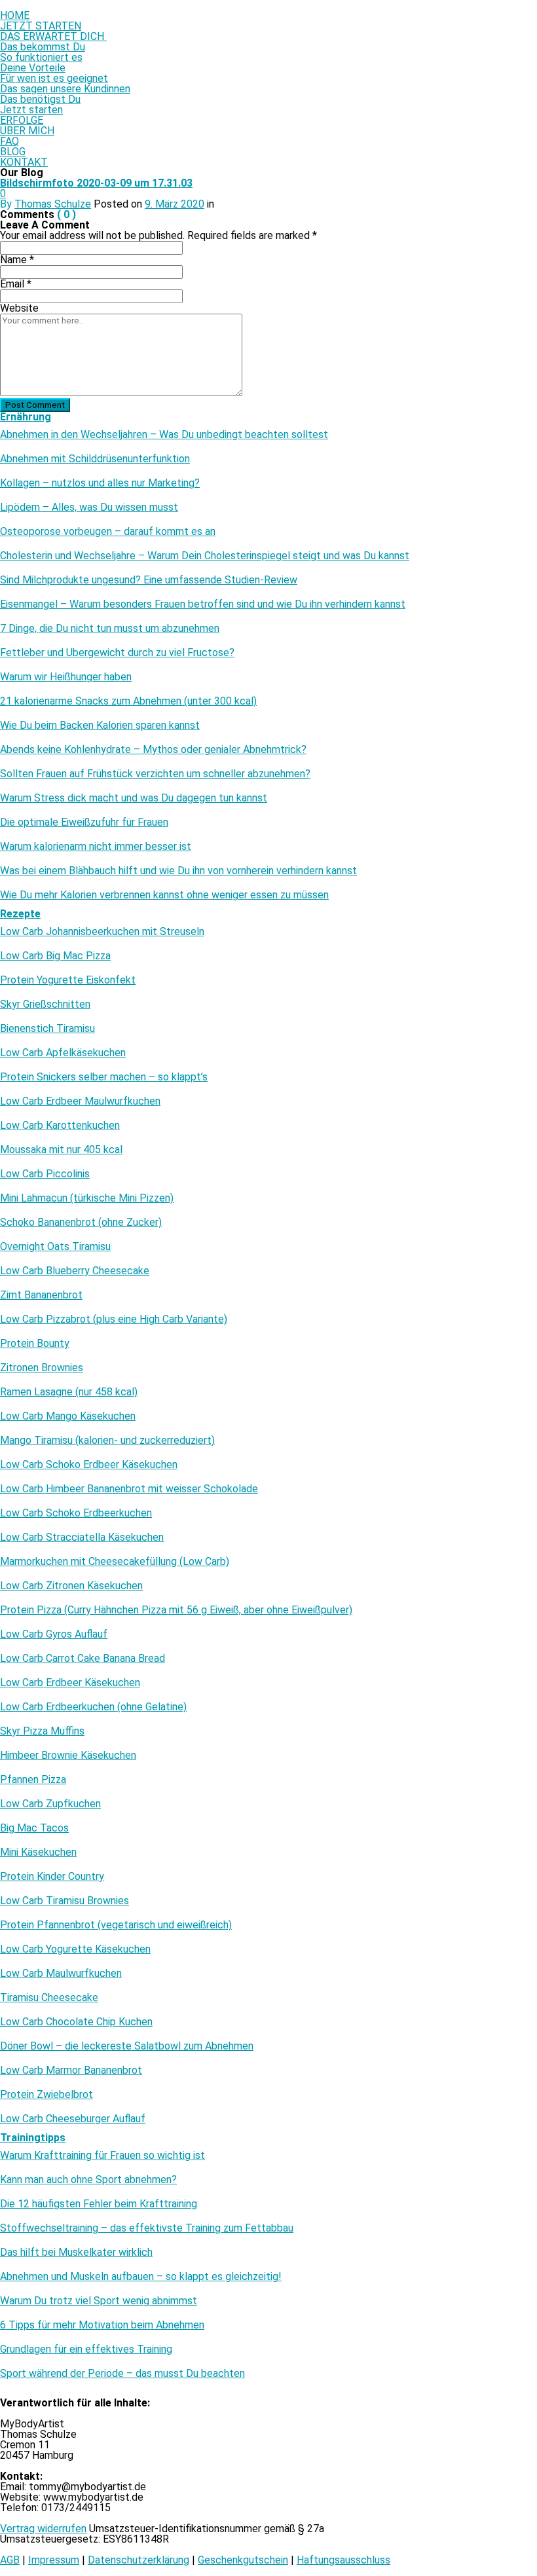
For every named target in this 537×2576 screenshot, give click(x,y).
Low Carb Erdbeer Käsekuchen (70, 1683)
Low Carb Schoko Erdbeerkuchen (76, 1513)
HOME (15, 15)
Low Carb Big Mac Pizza (55, 956)
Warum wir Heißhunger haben (66, 677)
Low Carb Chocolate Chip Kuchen (76, 2022)
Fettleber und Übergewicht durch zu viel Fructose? (117, 653)
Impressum (54, 2560)
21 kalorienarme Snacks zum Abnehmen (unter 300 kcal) (128, 701)
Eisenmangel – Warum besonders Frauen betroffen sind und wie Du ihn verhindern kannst (203, 604)
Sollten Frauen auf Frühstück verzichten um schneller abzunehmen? (155, 774)
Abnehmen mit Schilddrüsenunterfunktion (95, 459)
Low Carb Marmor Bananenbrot (71, 2070)
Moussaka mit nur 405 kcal (61, 1150)
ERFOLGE (22, 120)
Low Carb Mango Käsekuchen (68, 1416)
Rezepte (20, 914)
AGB (10, 2560)
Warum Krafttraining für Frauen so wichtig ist (102, 2156)
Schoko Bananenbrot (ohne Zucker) (81, 1223)
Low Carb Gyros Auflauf (54, 1634)
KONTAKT (24, 162)
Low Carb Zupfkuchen (50, 1804)
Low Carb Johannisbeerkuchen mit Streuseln (102, 932)
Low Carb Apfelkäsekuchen (63, 1053)
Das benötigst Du (40, 99)
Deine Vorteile (33, 68)
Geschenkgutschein (243, 2560)
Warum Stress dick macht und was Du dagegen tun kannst (134, 798)
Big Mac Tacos (34, 1828)
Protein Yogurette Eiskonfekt (68, 980)
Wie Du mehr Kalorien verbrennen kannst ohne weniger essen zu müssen (164, 895)
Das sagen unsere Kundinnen (65, 89)
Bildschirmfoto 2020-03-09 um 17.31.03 (96, 183)
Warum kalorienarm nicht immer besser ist (96, 847)
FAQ (9, 141)
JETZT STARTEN (41, 26)
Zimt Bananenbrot (41, 1295)
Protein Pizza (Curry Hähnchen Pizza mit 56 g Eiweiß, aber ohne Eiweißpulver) (176, 1610)
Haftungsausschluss (343, 2560)
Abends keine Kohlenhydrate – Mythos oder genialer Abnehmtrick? (153, 750)
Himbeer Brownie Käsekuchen (68, 1756)
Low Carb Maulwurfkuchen (61, 1974)
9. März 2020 (175, 204)
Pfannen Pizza (33, 1780)
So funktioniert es (41, 57)
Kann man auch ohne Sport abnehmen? (88, 2180)
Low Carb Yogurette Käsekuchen (75, 1949)
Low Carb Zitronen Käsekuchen (71, 1586)
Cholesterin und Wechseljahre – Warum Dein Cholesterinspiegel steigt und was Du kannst (205, 556)
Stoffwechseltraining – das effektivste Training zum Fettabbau (147, 2228)
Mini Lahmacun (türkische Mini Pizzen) (87, 1198)
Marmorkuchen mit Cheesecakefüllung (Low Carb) (115, 1562)
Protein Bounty (35, 1344)
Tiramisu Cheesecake (49, 1998)
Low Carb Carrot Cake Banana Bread (83, 1659)
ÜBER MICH (27, 131)
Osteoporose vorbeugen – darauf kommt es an (108, 532)
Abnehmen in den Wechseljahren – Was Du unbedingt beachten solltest (164, 435)
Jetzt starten (31, 110)
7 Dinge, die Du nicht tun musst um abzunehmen (110, 629)
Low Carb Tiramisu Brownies (65, 1901)
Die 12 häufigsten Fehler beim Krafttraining (99, 2204)
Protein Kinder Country (52, 1877)
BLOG (13, 152)
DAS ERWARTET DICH (53, 36)
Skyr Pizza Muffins (42, 1731)
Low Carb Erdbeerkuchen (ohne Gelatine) (93, 1707)
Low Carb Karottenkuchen (60, 1126)
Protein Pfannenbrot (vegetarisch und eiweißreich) (116, 1925)
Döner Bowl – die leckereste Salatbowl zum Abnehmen (127, 2046)
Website (19, 308)
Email (16, 284)
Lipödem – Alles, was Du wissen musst (89, 507)
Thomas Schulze (53, 204)
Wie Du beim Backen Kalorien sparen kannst (100, 726)
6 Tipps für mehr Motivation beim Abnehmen (102, 2325)
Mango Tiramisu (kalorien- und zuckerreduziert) (107, 1441)
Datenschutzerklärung (139, 2560)
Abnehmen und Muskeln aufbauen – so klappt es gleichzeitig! (141, 2277)
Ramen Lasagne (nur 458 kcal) (69, 1392)
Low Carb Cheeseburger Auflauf (73, 2119)
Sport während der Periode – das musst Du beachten (122, 2374)
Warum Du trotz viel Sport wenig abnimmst (99, 2301)
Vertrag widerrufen (43, 2529)
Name (17, 260)
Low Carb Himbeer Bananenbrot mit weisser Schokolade (129, 1489)
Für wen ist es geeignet (54, 78)
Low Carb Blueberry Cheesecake (75, 1271)
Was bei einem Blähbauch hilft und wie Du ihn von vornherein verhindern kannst (178, 871)
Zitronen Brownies (42, 1368)
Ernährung (26, 417)
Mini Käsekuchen (38, 1852)
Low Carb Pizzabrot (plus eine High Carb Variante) (114, 1319)
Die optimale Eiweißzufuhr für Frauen (84, 822)
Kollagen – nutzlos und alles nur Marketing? (100, 483)
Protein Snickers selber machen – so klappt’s (104, 1077)
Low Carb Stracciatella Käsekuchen (82, 1537)
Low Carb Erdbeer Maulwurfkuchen (80, 1101)
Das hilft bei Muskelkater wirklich (76, 2253)
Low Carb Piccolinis (45, 1174)
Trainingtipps (33, 2138)
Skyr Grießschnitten (45, 1004)
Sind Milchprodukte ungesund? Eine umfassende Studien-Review (149, 580)
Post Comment (35, 405)
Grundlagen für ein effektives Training (86, 2349)
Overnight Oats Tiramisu (55, 1247)
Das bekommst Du (43, 47)
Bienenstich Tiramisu (47, 1029)
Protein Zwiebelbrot (46, 2095)
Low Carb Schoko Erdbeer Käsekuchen (89, 1465)
